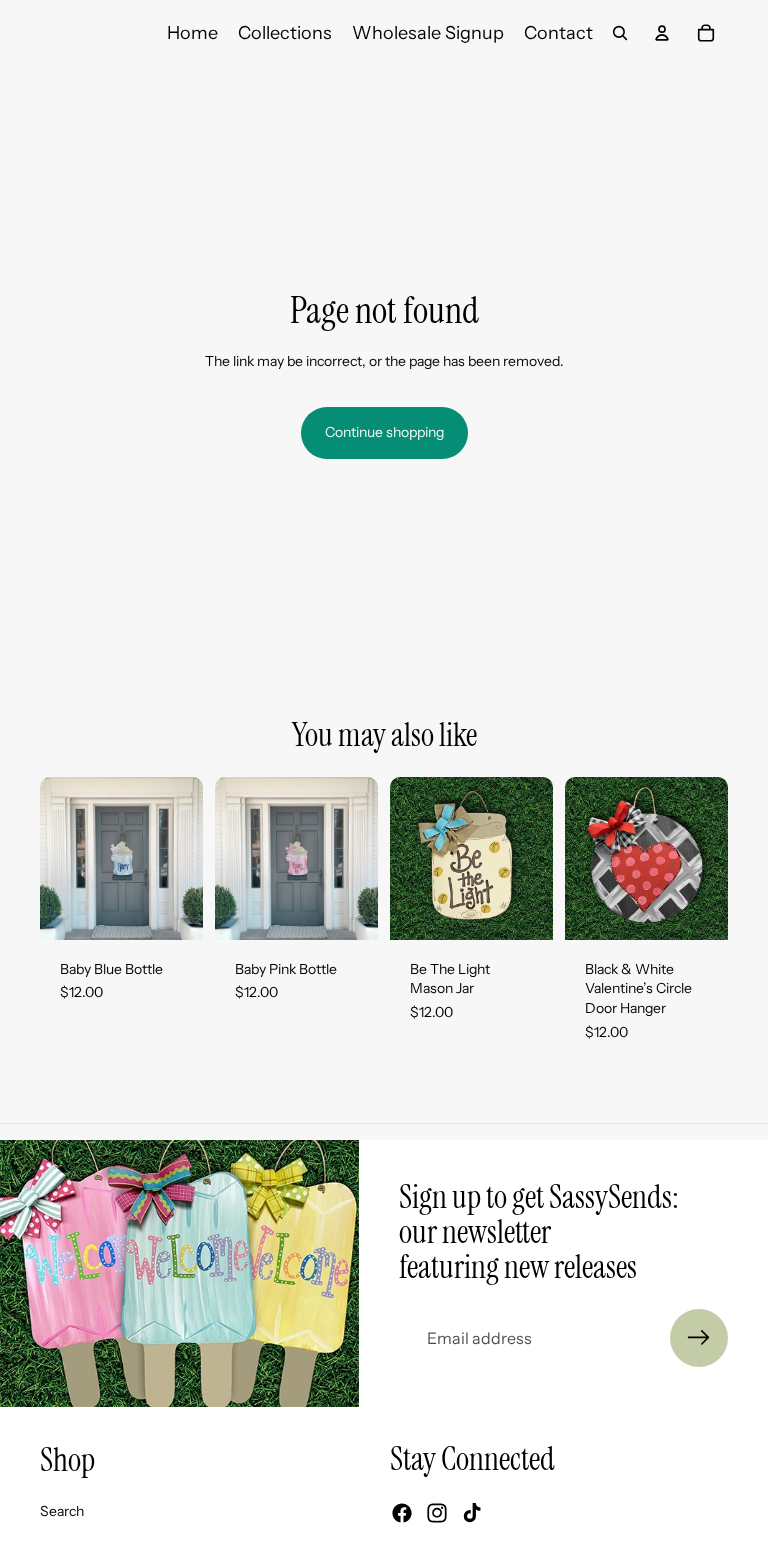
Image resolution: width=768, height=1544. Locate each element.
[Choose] (172, 909)
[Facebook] (402, 1514)
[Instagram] (437, 1514)
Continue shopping (384, 432)
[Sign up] (699, 1338)
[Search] (620, 33)
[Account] (662, 33)
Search (62, 1511)
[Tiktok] (472, 1514)
